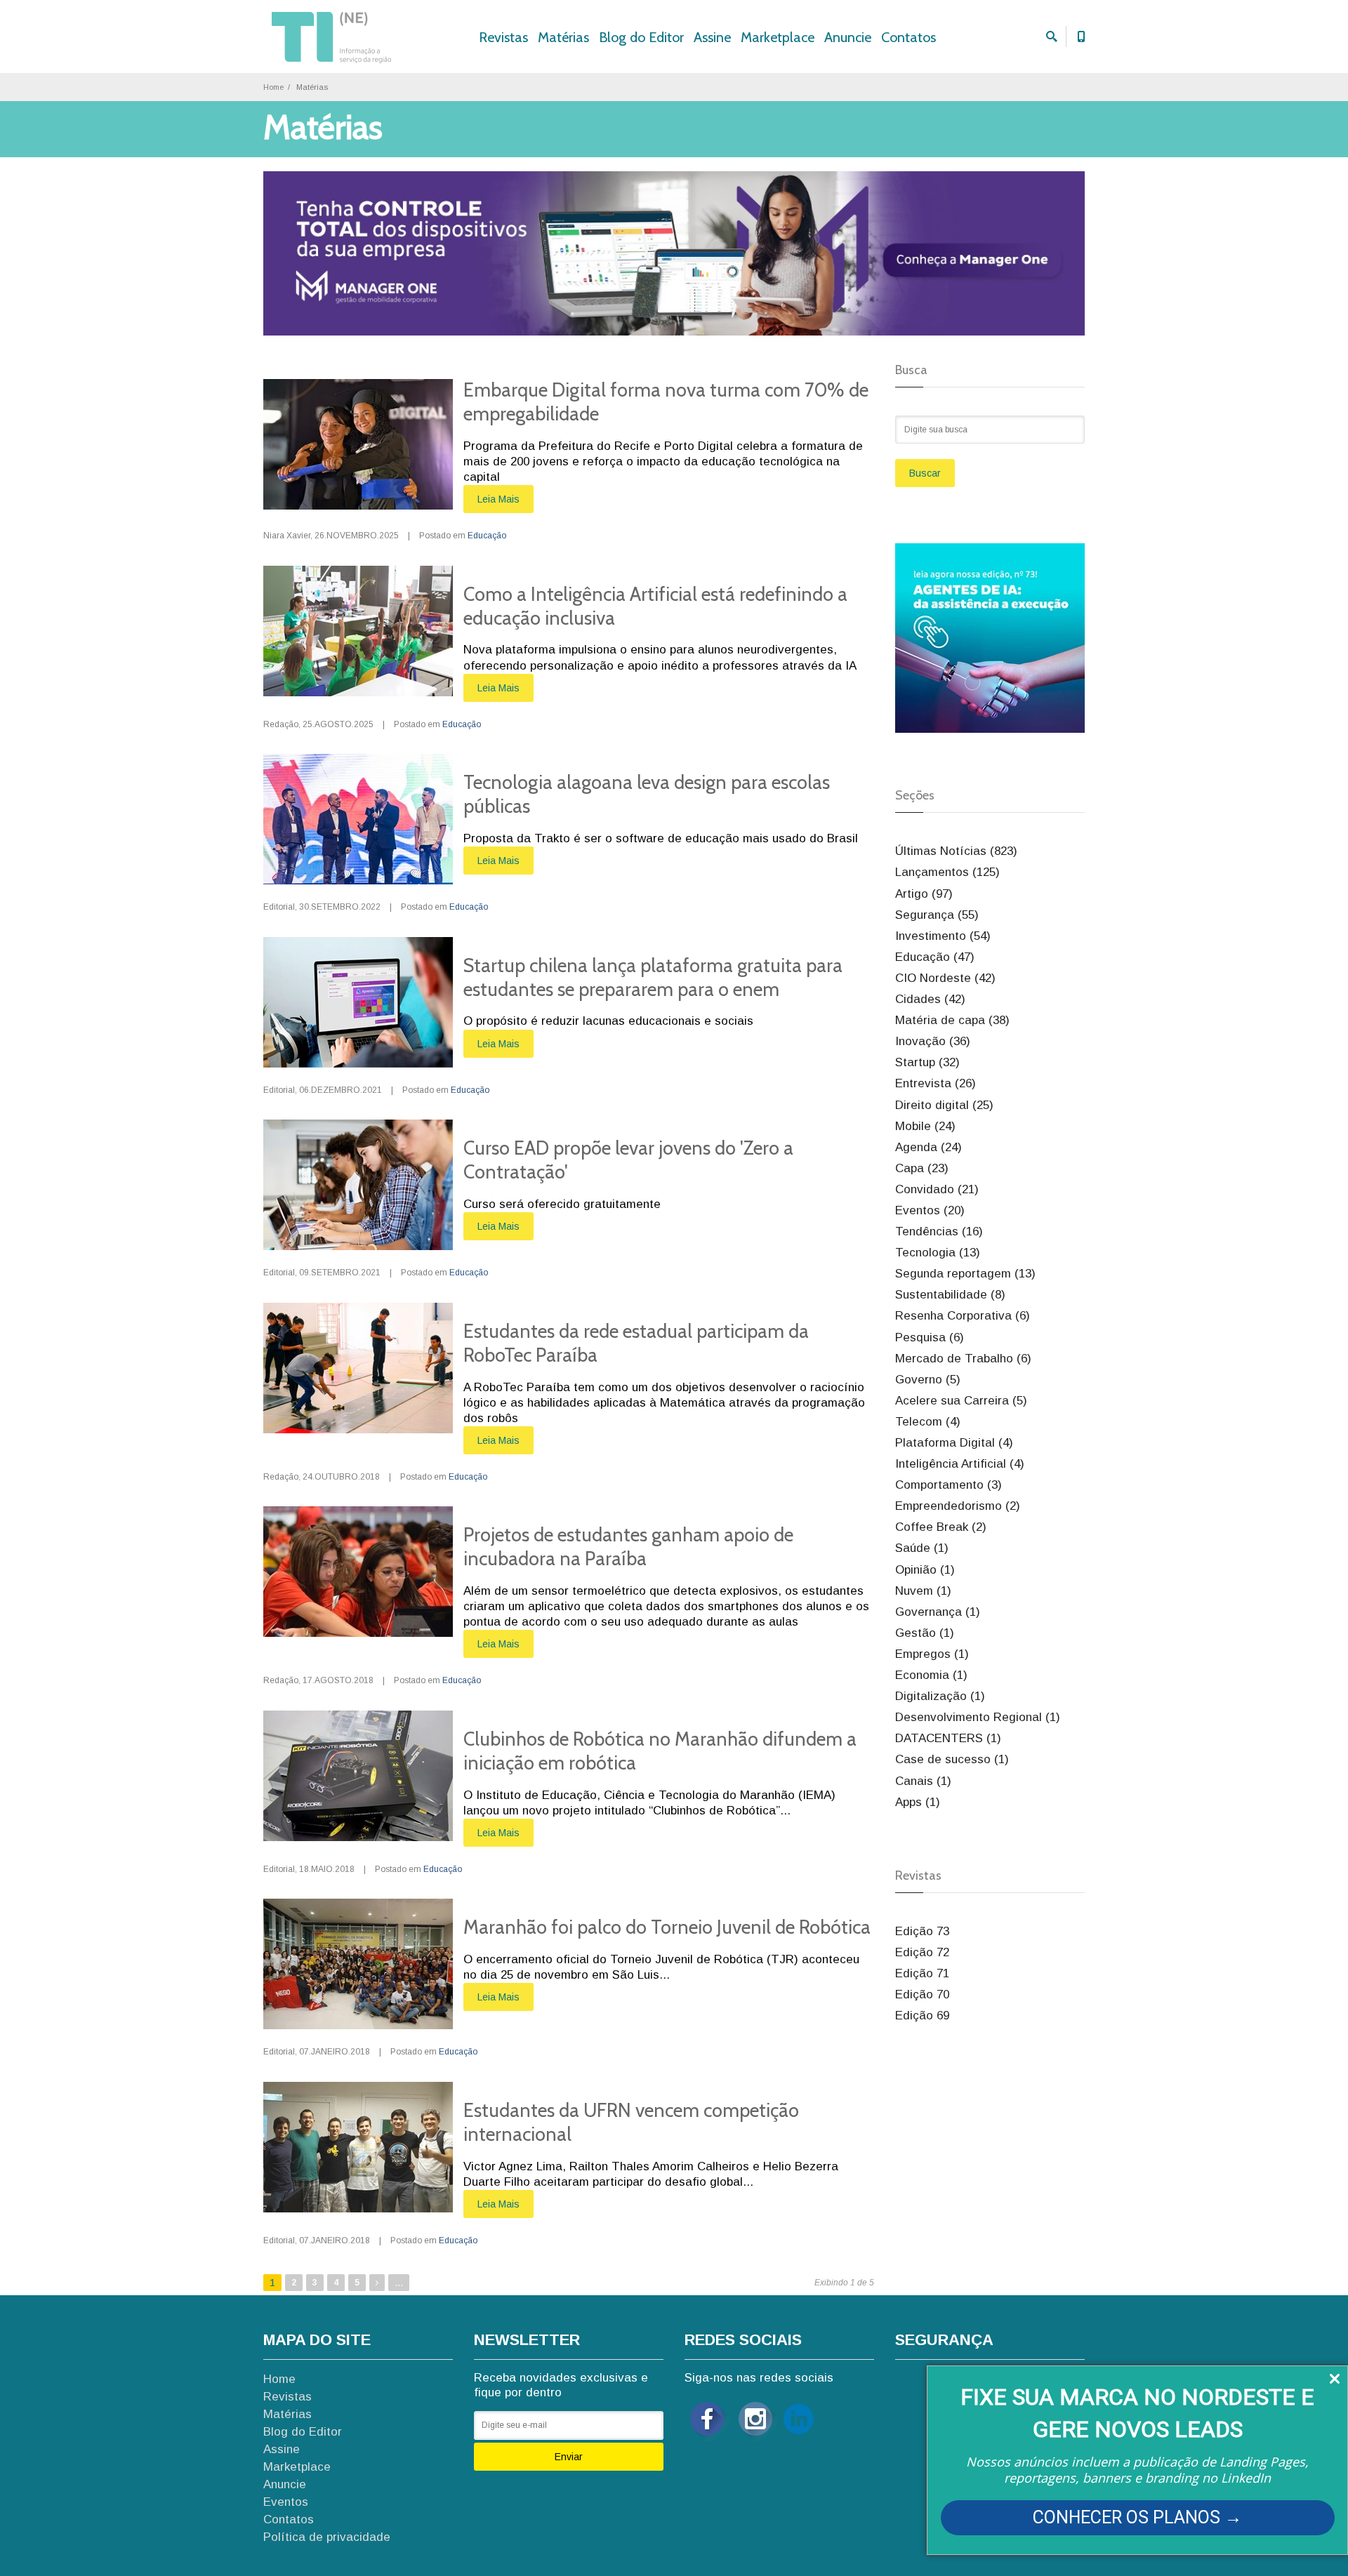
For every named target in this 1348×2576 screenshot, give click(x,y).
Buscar (925, 473)
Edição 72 (922, 1952)
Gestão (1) (925, 1633)
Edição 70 (922, 1994)
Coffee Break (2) (941, 1527)
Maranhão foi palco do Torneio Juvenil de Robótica (667, 1927)
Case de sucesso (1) (952, 1759)
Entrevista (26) (936, 1083)
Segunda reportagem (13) (965, 1274)
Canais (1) (923, 1781)
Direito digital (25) (944, 1105)
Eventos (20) (930, 1210)
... (399, 2282)
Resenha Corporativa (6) (963, 1316)
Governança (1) (938, 1612)
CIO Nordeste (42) (945, 978)
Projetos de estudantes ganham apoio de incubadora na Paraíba (628, 1547)
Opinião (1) (925, 1570)
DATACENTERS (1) (948, 1738)
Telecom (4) (928, 1422)
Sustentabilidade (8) (950, 1295)
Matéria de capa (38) (952, 1020)
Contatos (908, 37)
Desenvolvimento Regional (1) (978, 1717)
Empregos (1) (932, 1654)
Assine (712, 37)
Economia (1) (931, 1675)
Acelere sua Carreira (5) (961, 1401)
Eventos (286, 2502)
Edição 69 (922, 2016)
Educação (487, 536)
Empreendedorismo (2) (958, 1506)
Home (273, 87)
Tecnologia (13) (938, 1253)
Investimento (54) (943, 936)
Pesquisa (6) (930, 1337)
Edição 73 (922, 1931)
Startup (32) (927, 1062)
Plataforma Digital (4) (954, 1443)
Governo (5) (928, 1380)
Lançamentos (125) (947, 872)
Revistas (503, 37)
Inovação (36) (933, 1041)
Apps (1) (918, 1802)
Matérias (563, 37)
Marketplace (778, 37)
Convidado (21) (937, 1189)
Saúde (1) (922, 1548)
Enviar (569, 2457)
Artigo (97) (924, 894)
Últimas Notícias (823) (956, 851)
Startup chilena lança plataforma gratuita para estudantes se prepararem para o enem (653, 977)
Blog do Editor (641, 37)
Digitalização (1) (940, 1696)
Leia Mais (498, 499)
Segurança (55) (937, 915)
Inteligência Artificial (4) (960, 1464)
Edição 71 (922, 1973)
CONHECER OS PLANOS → (1137, 2517)
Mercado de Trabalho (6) (963, 1359)
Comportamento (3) (949, 1485)
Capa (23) (922, 1168)
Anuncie (848, 37)
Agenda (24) (929, 1147)
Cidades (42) (930, 999)
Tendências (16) (939, 1231)
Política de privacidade (327, 2537)
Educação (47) (935, 957)
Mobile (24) (925, 1126)
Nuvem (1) (923, 1591)
